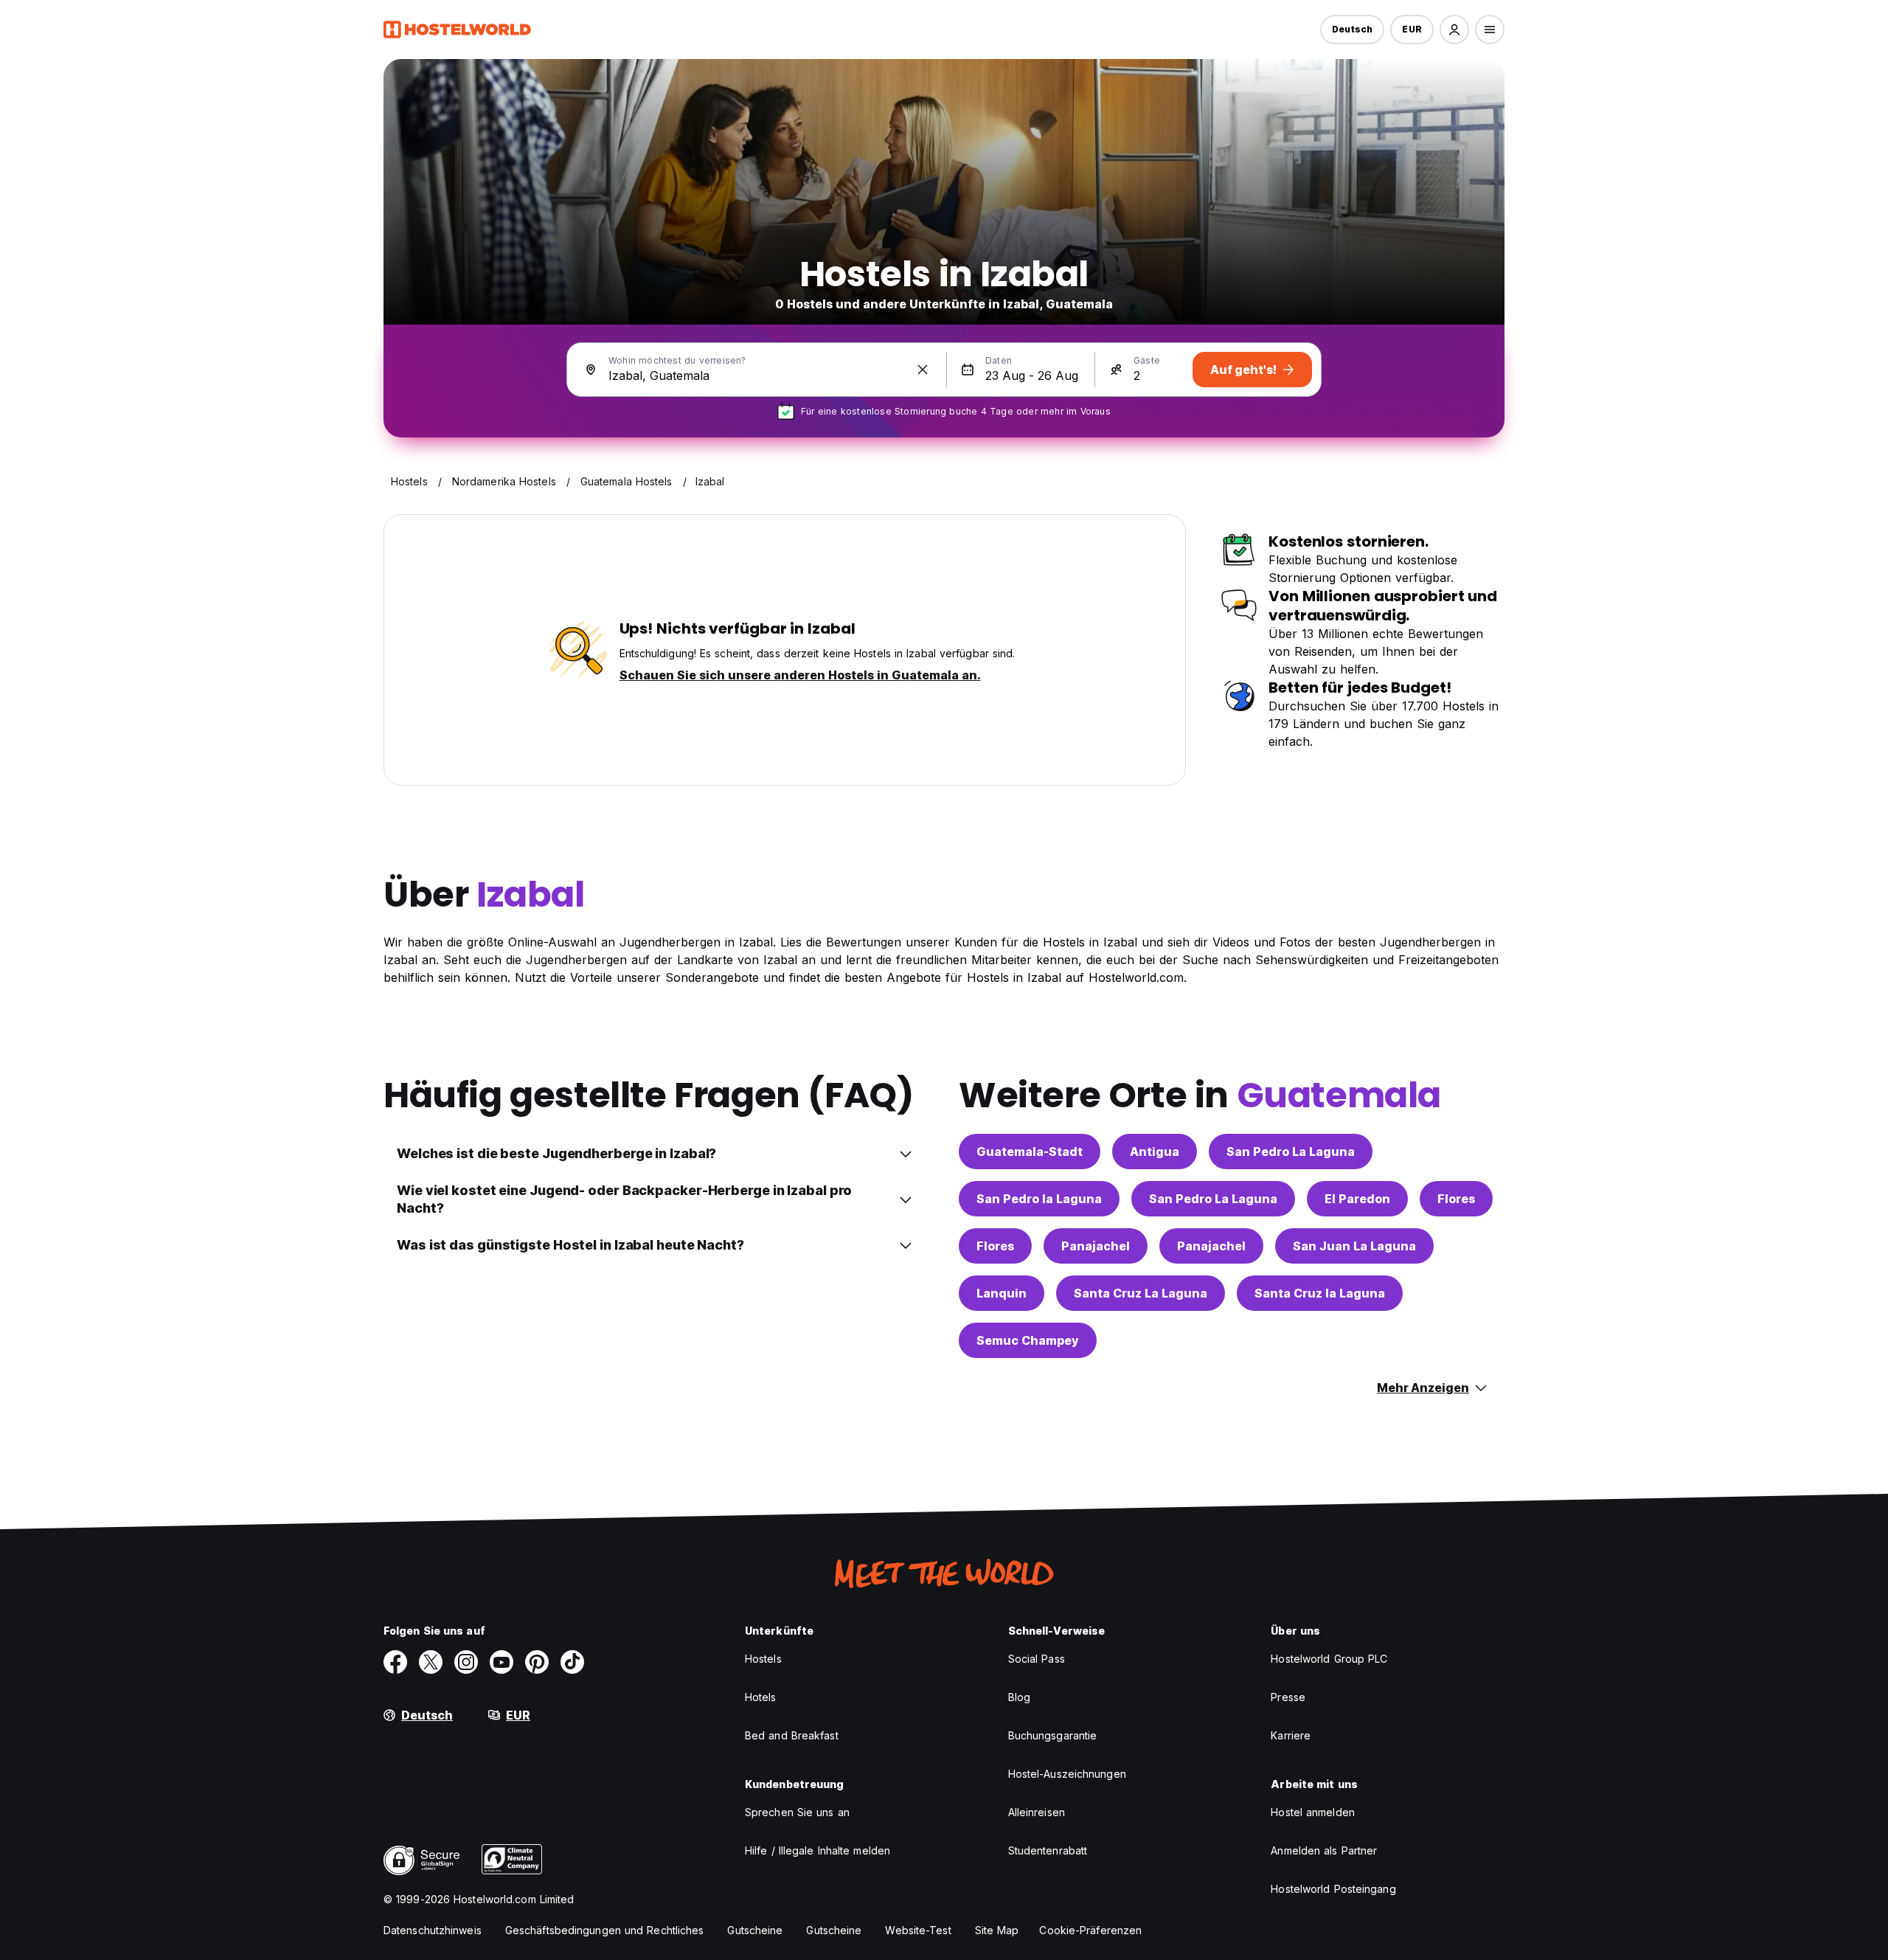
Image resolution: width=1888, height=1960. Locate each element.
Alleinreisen (1037, 1812)
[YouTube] (502, 1662)
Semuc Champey (1028, 1340)
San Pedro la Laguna (1039, 1199)
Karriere (1291, 1735)
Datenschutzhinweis (433, 1930)
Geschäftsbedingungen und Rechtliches (605, 1930)
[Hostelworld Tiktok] (572, 1662)
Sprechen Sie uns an (797, 1812)
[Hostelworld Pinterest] (537, 1662)
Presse (1288, 1697)
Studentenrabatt (1048, 1850)
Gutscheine (755, 1930)
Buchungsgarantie (1053, 1735)
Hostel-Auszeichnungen (1067, 1774)
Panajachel (1096, 1246)
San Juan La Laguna (1354, 1246)
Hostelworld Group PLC (1329, 1659)
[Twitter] (431, 1662)
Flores (1456, 1199)
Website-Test (918, 1930)
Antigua (1155, 1152)
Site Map (997, 1930)
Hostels (763, 1659)
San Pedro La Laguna (1291, 1152)
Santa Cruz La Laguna (1141, 1293)
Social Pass (1037, 1659)
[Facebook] (395, 1662)
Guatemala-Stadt (1030, 1152)
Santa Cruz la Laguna (1320, 1293)
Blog (1019, 1697)
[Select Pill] (1454, 30)
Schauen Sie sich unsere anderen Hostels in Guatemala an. (800, 675)
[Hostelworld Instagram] (466, 1662)
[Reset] (923, 370)
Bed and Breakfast (792, 1735)
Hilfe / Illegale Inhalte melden (818, 1850)
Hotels (761, 1697)
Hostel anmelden (1313, 1812)
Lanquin (1002, 1293)
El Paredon (1357, 1199)
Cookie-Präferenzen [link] (1090, 1930)
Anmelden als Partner (1324, 1850)
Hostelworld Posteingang (1333, 1889)
